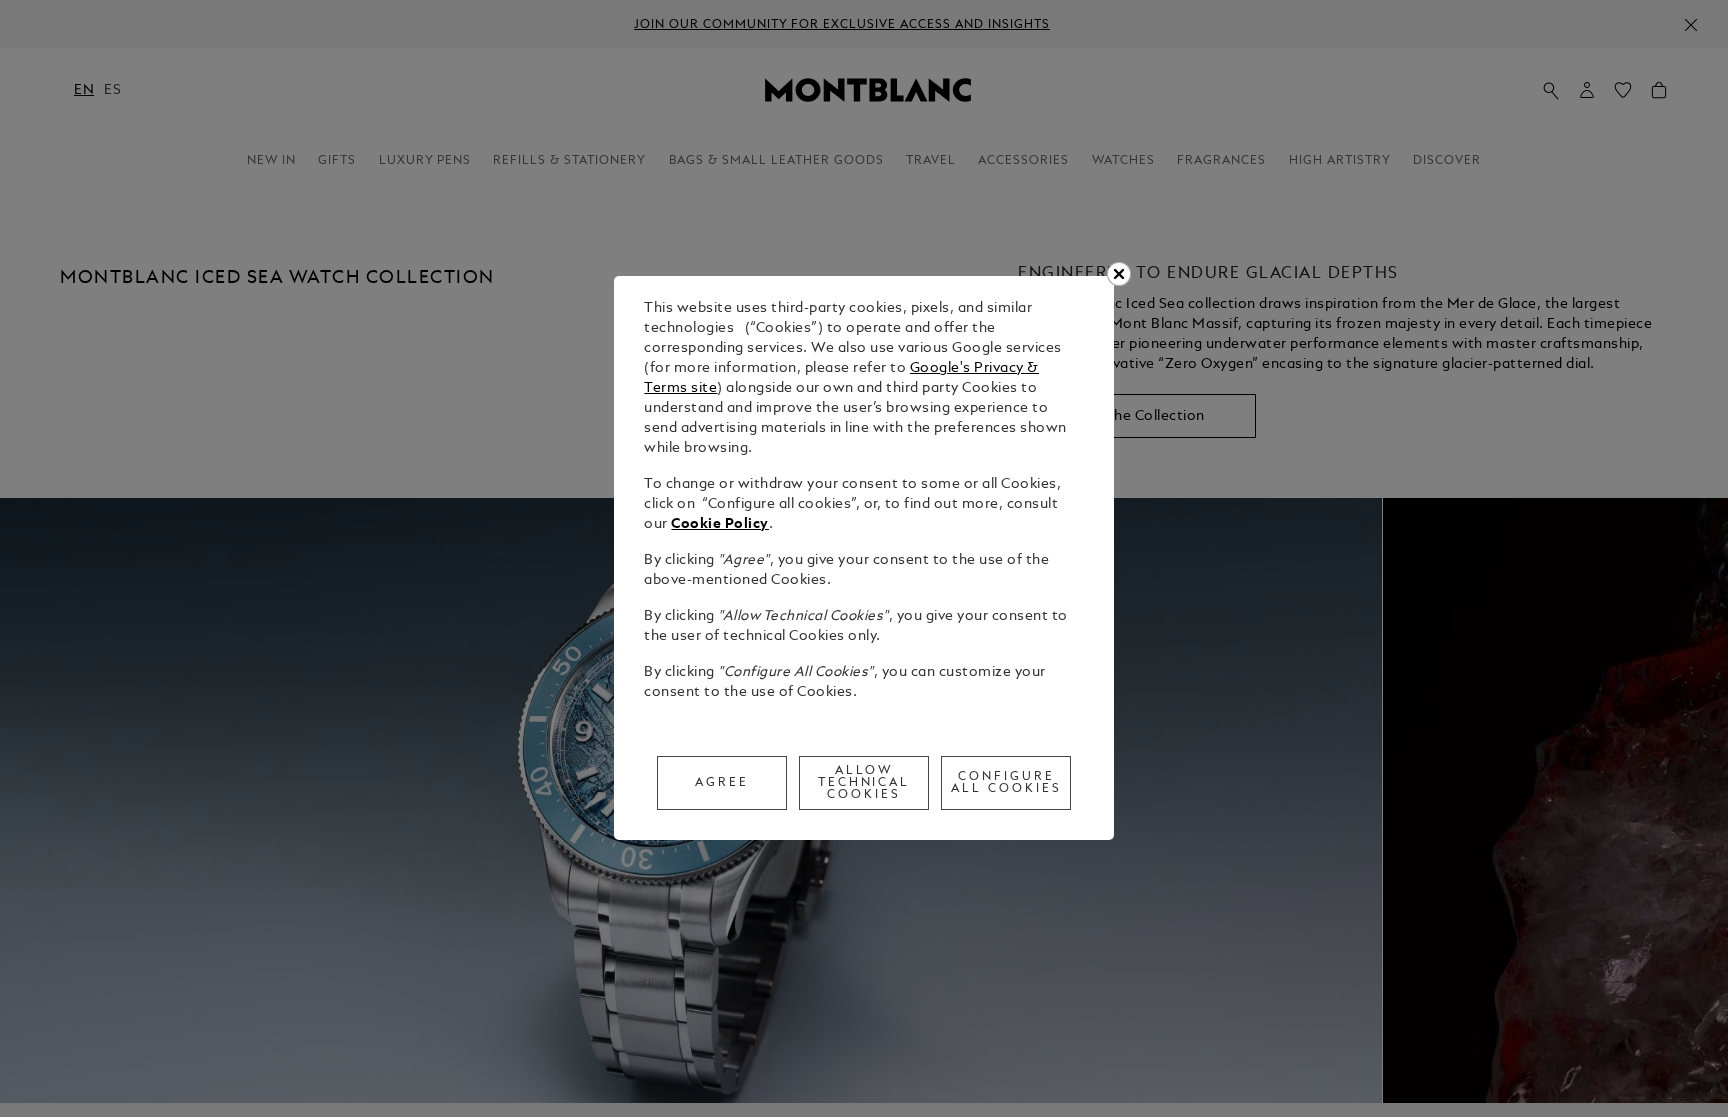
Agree (722, 783)
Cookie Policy (720, 524)
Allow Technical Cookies (864, 783)
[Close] (1119, 274)
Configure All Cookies (1006, 783)
